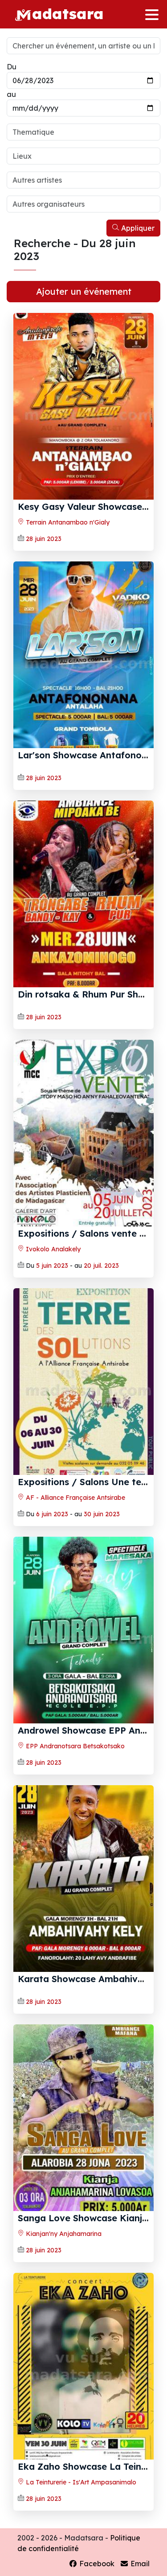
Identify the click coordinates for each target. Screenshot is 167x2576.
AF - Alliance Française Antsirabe (75, 1498)
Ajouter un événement (84, 291)
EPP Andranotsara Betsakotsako (74, 1746)
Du (12, 67)
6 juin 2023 (52, 1514)
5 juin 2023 (52, 1266)
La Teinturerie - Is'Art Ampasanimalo (80, 2482)
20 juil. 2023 (101, 1266)
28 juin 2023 (44, 539)
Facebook (96, 2564)
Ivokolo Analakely (52, 1249)
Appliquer (137, 228)
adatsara (68, 13)
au (11, 94)
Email (139, 2564)
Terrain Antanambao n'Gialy (67, 522)
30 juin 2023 (102, 1514)
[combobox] (83, 132)
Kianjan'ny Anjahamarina (63, 2234)
